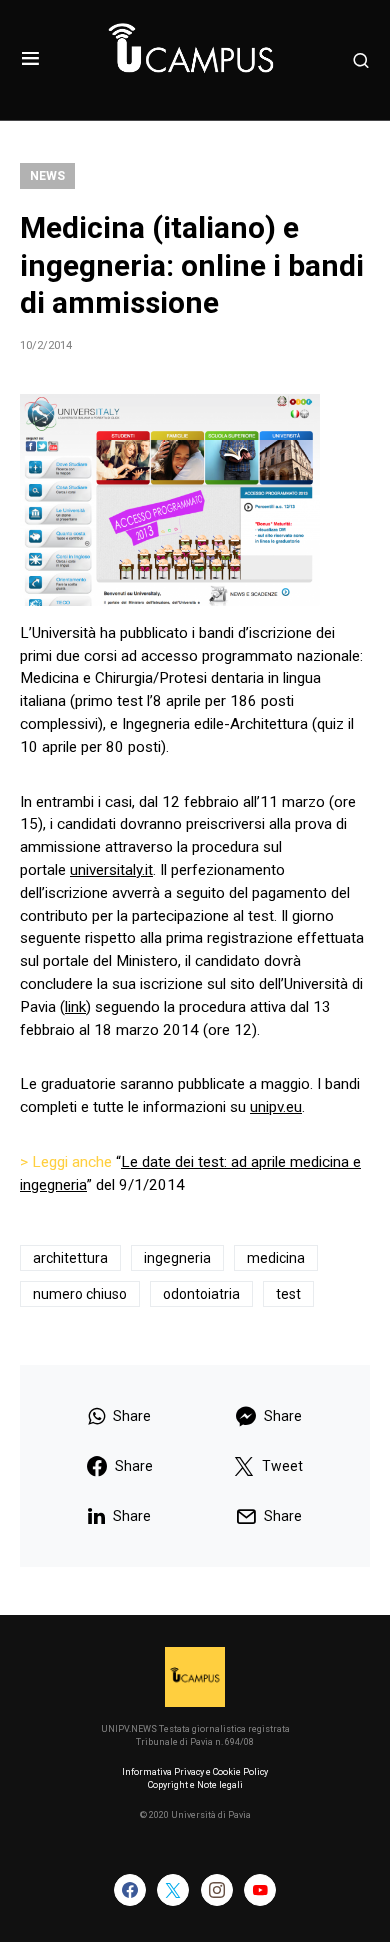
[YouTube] (260, 1890)
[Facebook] (130, 1890)
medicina (276, 1258)
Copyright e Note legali (195, 1785)
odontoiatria (201, 1294)
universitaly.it (111, 870)
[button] (30, 60)
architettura (70, 1258)
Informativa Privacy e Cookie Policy (195, 1772)
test (288, 1294)
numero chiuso (80, 1294)
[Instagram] (217, 1890)
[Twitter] (173, 1890)
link (75, 1007)
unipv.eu (276, 1107)
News (47, 176)
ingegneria (177, 1258)
